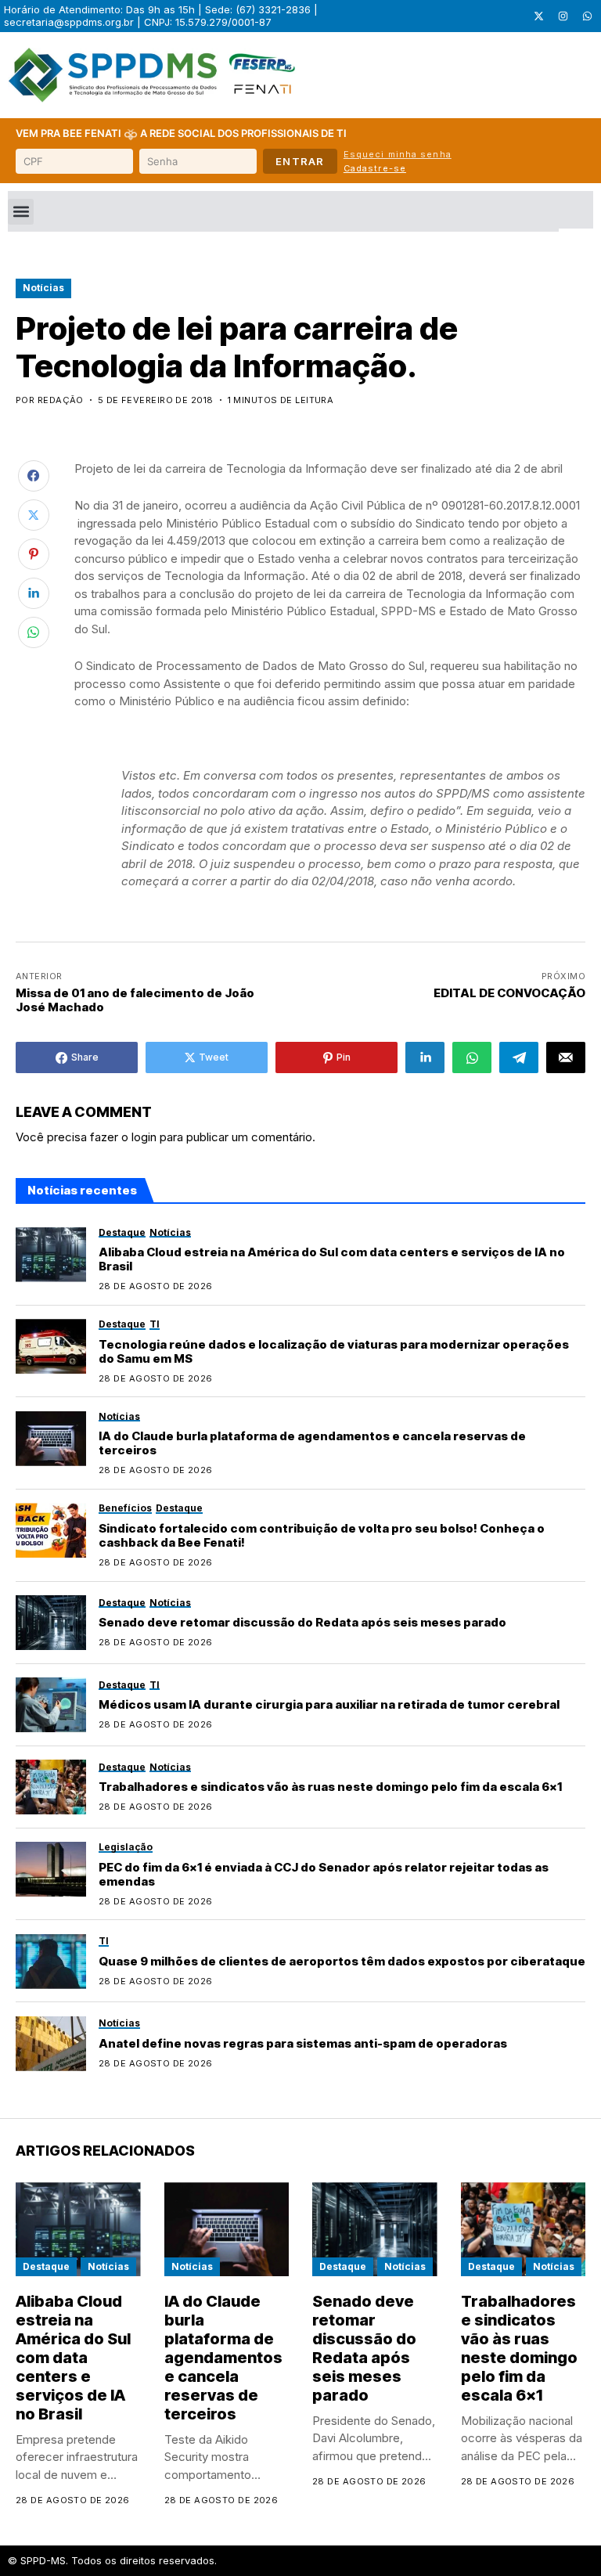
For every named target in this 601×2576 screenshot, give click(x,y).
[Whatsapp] (587, 16)
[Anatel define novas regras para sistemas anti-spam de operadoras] (51, 2044)
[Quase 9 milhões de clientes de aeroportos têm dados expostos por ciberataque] (51, 1962)
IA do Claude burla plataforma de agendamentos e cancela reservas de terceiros (312, 1443)
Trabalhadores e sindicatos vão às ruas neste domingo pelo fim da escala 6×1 (330, 1787)
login (144, 1137)
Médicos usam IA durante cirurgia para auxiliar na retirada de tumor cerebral (329, 1704)
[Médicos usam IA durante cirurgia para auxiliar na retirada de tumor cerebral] (51, 1705)
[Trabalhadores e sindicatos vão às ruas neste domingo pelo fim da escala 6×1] (51, 1787)
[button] (21, 212)
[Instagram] (563, 16)
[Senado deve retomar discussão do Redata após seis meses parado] (51, 1623)
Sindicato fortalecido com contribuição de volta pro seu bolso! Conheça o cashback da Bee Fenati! (322, 1535)
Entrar (300, 161)
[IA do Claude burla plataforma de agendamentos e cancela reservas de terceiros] (51, 1439)
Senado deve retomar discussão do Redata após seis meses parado (302, 1622)
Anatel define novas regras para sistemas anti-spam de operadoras (303, 2043)
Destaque (46, 2266)
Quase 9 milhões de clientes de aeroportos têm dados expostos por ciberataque (342, 1961)
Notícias (43, 288)
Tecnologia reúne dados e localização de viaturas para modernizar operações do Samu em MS (334, 1351)
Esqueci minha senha (398, 154)
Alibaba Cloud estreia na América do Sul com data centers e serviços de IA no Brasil (332, 1259)
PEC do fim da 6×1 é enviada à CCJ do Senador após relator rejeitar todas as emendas (324, 1874)
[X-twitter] (538, 16)
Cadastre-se (375, 168)
